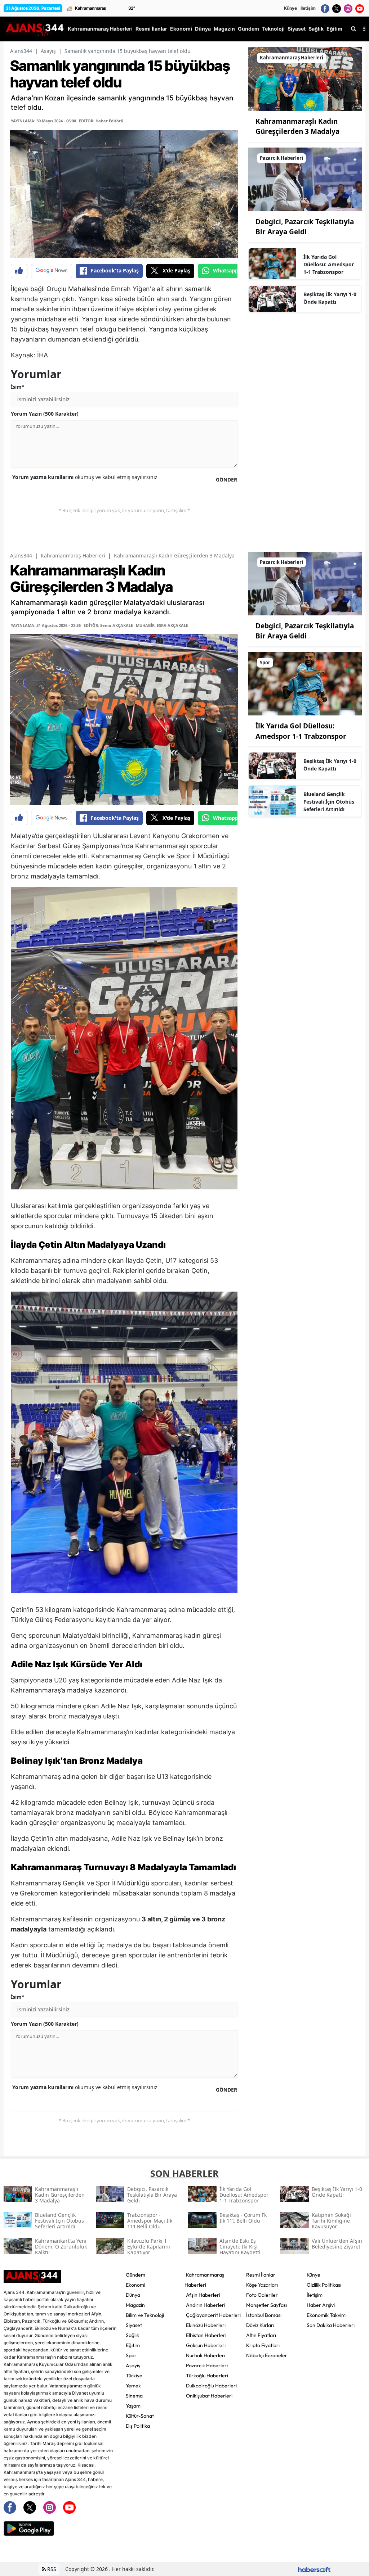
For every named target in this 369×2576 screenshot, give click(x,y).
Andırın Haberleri (206, 2305)
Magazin (135, 2305)
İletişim (308, 8)
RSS (51, 2569)
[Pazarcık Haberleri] (305, 179)
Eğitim (133, 2345)
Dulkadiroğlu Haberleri (211, 2386)
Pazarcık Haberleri (207, 2365)
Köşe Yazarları (262, 2285)
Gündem (135, 2275)
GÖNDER (226, 480)
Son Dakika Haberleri (331, 2325)
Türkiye (134, 2376)
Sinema (134, 2396)
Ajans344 (21, 51)
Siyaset (134, 2325)
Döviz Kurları (260, 2325)
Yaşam (133, 2406)
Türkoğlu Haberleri (207, 2376)
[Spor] (305, 683)
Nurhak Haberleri (206, 2355)
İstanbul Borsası (264, 2315)
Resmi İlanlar (261, 2275)
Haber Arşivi (321, 2305)
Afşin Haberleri (203, 2295)
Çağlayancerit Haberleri (213, 2315)
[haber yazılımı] (314, 2569)
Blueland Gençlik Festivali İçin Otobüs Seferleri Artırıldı (329, 802)
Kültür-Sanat (140, 2416)
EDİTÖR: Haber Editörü (101, 121)
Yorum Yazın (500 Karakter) (45, 414)
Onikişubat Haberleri (209, 2396)
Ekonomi (135, 2285)
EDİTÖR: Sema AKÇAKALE (108, 625)
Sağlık (132, 2335)
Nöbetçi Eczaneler (267, 2355)
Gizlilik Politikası (324, 2285)
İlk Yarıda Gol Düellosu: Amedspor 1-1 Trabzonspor (329, 264)
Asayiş (48, 51)
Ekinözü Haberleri (206, 2325)
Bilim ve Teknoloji (145, 2315)
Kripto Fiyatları (263, 2345)
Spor (131, 2355)
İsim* (18, 387)
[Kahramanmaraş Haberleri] (305, 78)
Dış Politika (138, 2426)
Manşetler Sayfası (266, 2305)
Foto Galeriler (262, 2295)
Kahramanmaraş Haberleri (73, 555)
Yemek (133, 2386)
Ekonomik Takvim (326, 2315)
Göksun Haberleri (206, 2345)
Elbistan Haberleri (206, 2335)
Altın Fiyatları (261, 2335)
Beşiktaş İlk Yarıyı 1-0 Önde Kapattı (330, 298)
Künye (290, 8)
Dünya (133, 2295)
